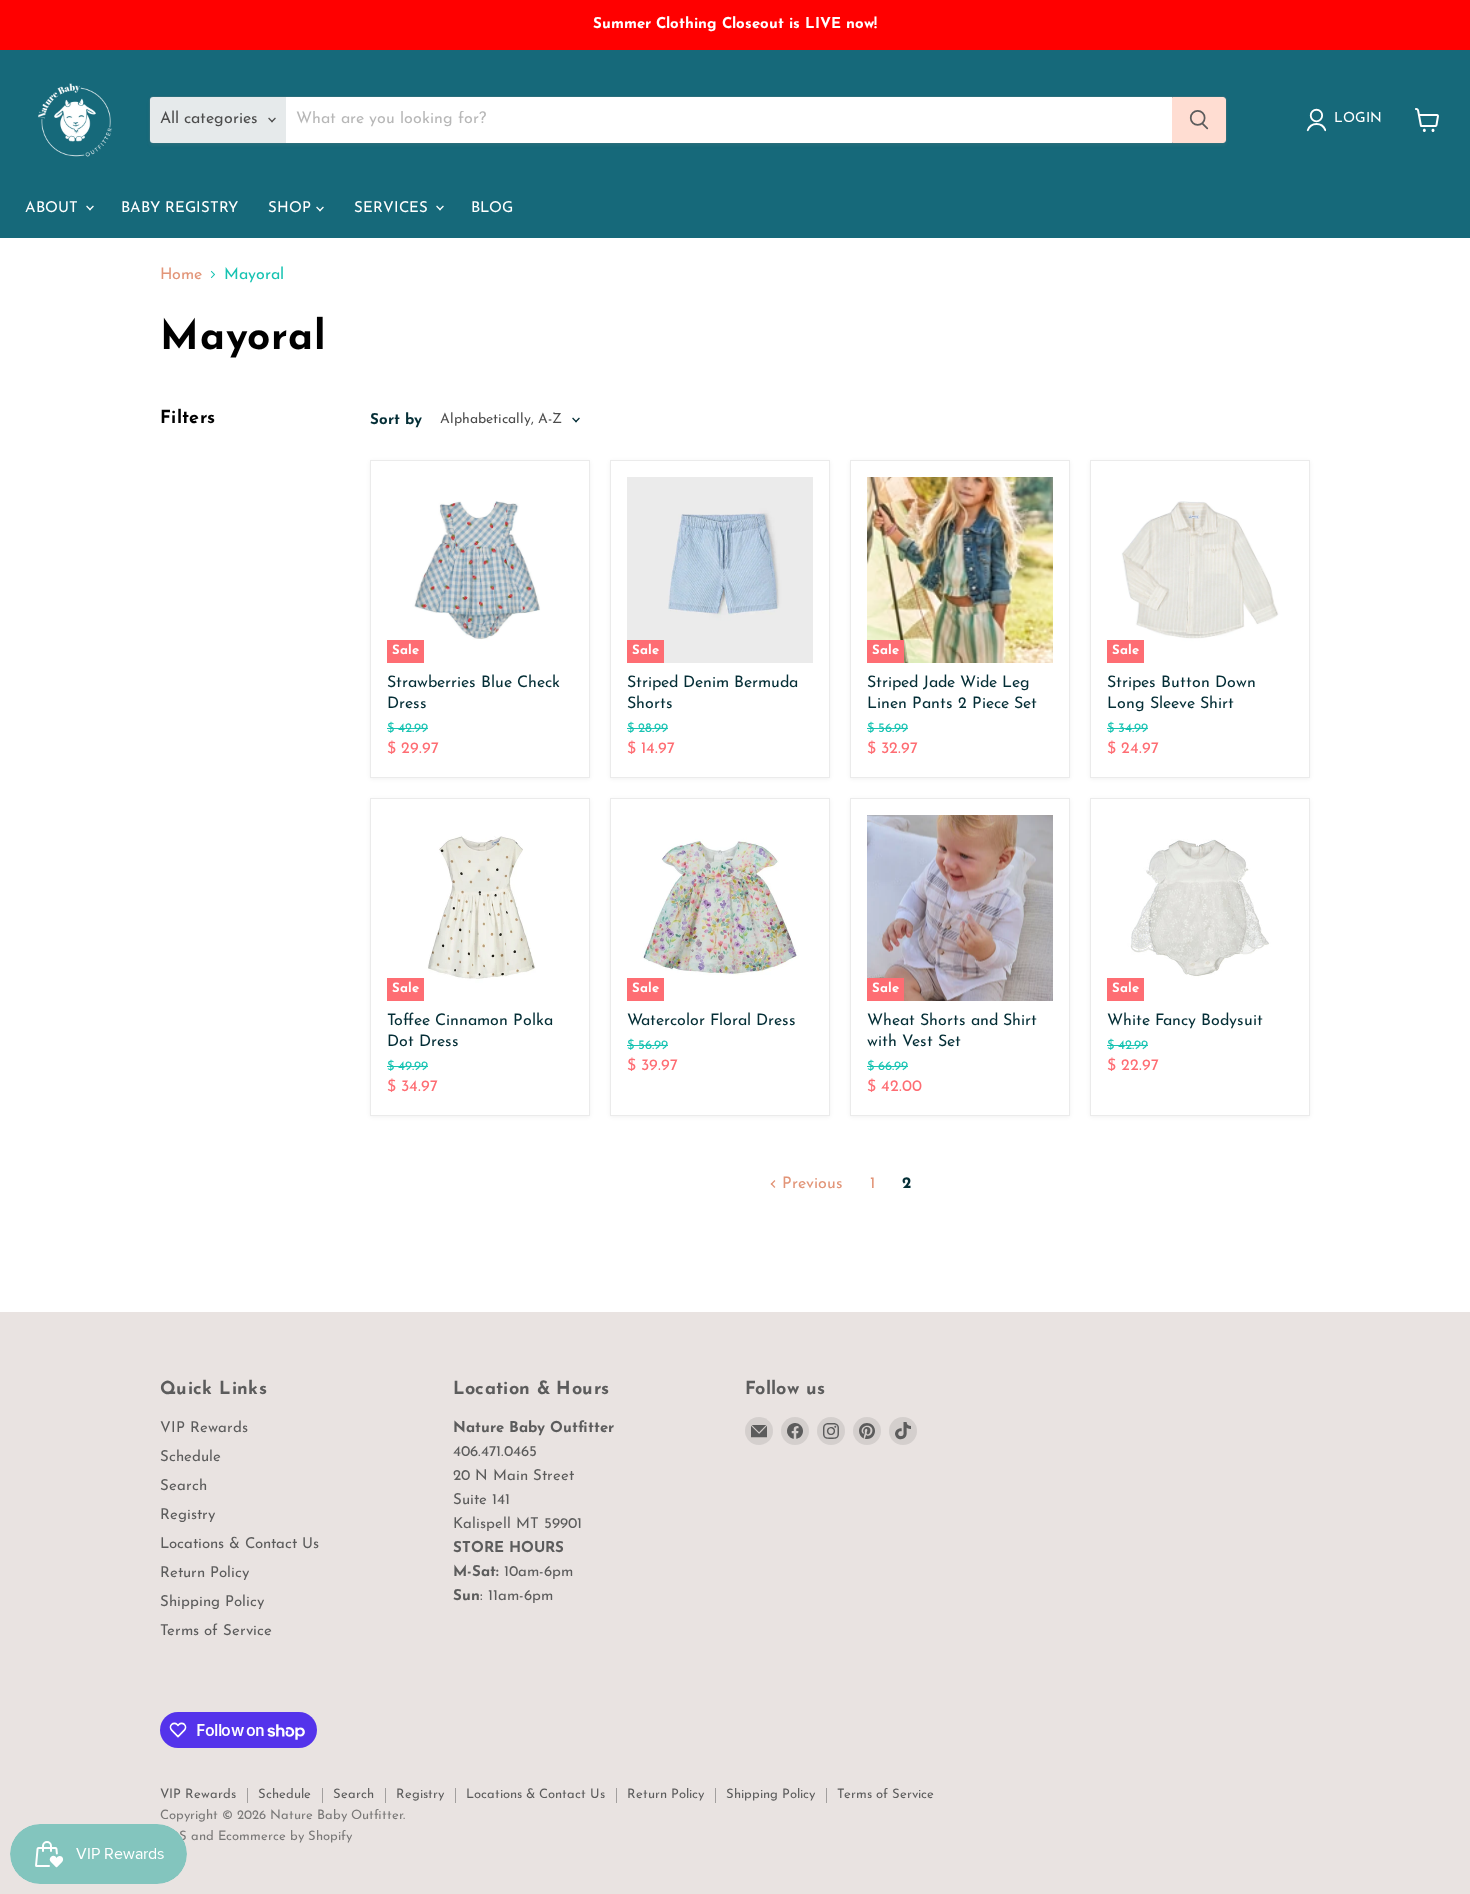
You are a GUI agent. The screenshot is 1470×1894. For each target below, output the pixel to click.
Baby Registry (179, 208)
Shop (292, 208)
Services (393, 208)
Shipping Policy (212, 1602)
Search (183, 1486)
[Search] (1199, 120)
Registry (187, 1515)
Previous (810, 1184)
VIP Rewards (204, 1428)
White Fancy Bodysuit (1185, 1021)
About (54, 208)
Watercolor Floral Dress (711, 1021)
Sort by (396, 420)
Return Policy (204, 1573)
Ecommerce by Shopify (285, 1836)
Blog (492, 208)
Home (181, 275)
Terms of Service (216, 1631)
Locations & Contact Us (239, 1544)
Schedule (190, 1457)
